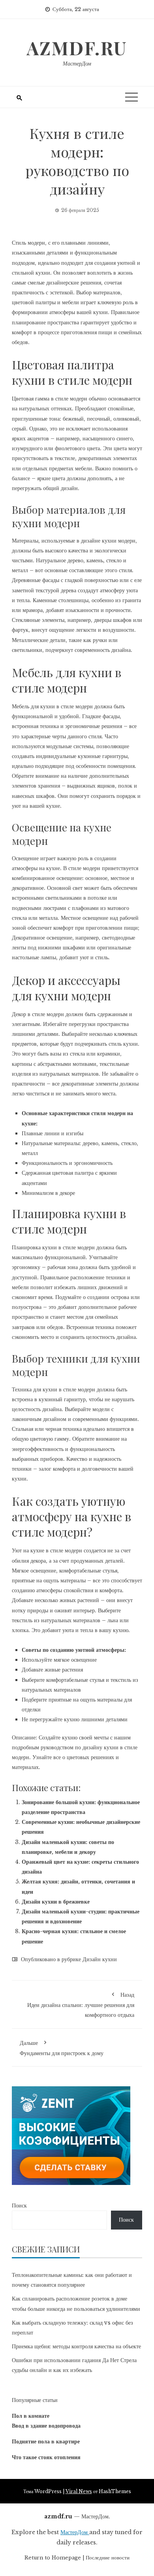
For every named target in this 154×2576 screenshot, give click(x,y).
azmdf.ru (77, 48)
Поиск (19, 2205)
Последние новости (108, 2558)
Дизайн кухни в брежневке (56, 1902)
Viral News (79, 2491)
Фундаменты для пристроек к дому (62, 2048)
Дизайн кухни (100, 1959)
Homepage (66, 2558)
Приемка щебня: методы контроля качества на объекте (76, 2346)
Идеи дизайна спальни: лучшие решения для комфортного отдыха (81, 2005)
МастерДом (77, 64)
